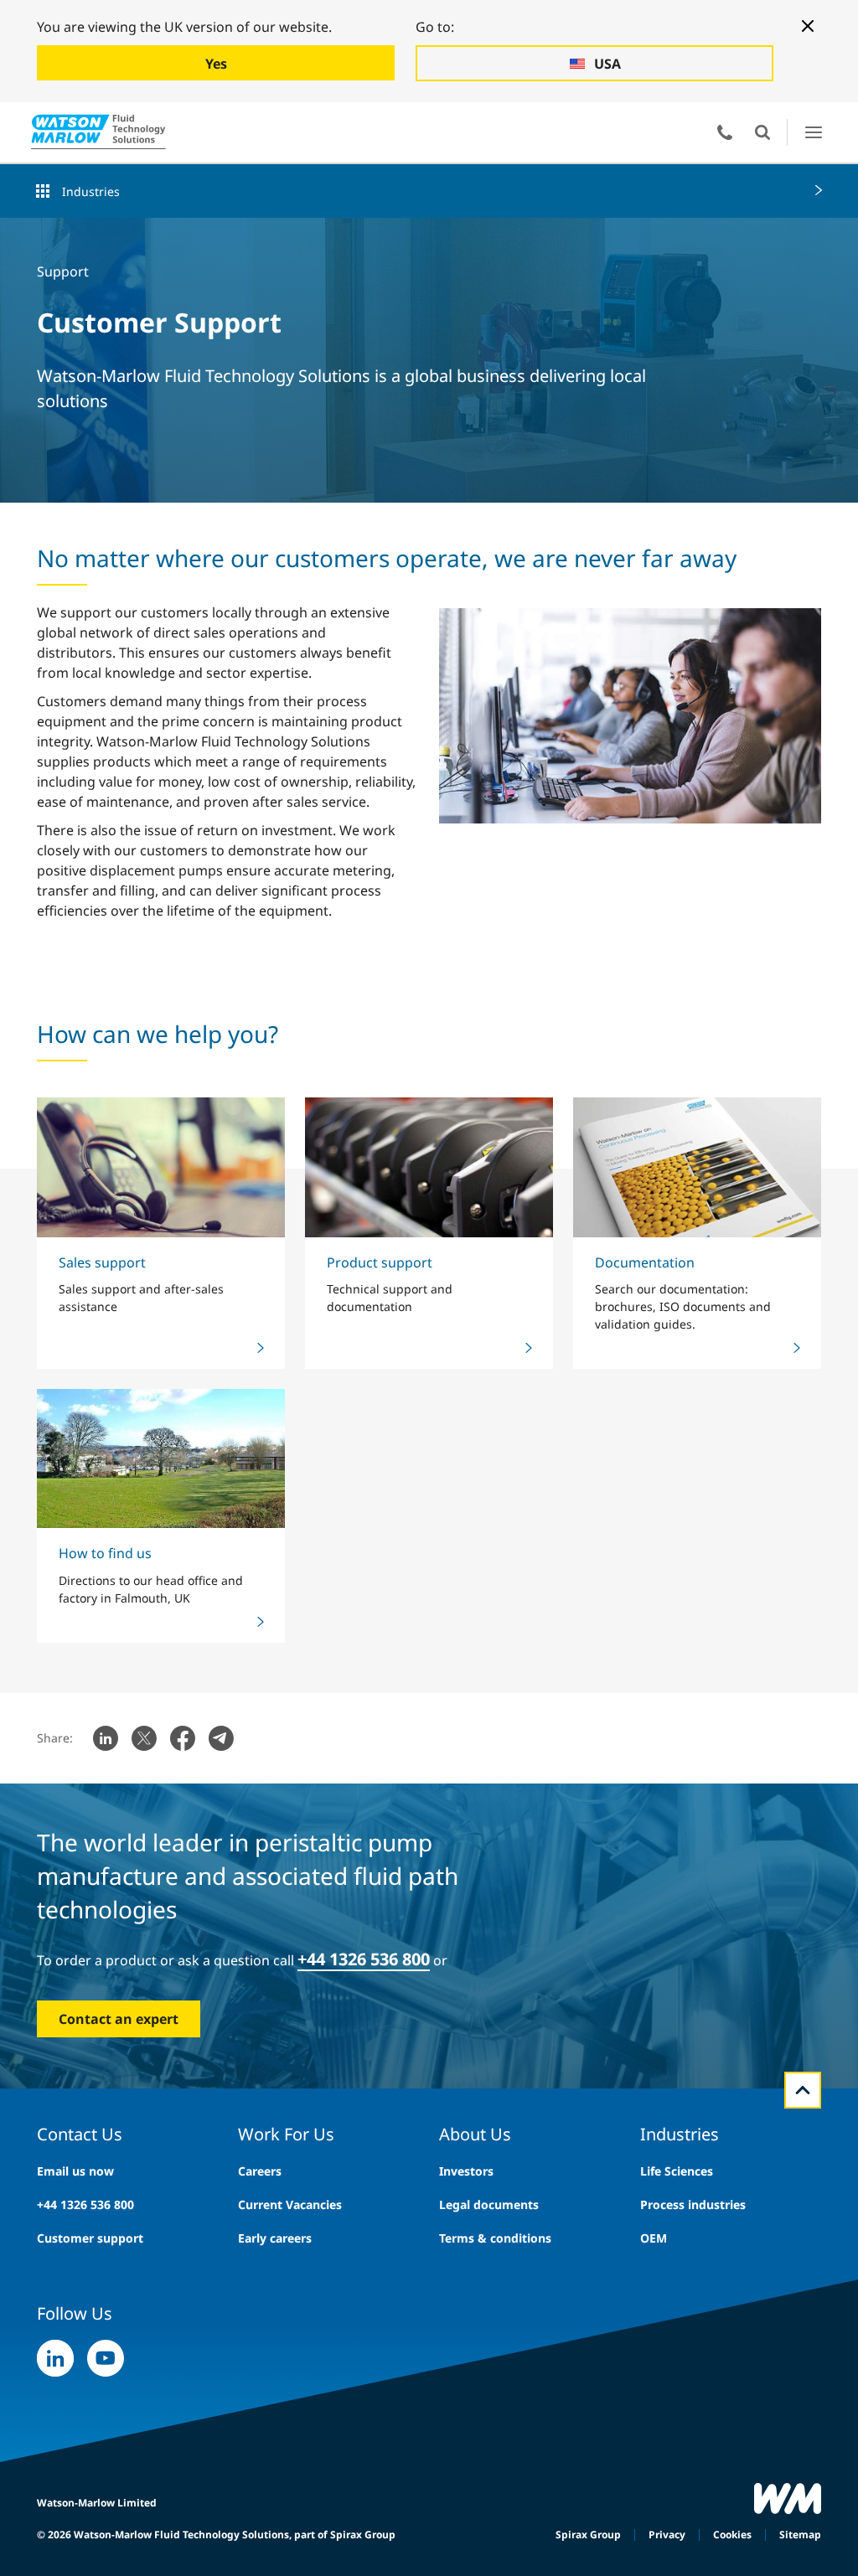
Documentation (645, 1262)
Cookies (732, 2535)
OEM (654, 2238)
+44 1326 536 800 (85, 2204)
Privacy (667, 2535)
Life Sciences (677, 2171)
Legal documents (489, 2204)
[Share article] (106, 1738)
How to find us (105, 1553)
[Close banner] (808, 26)
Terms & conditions (495, 2238)
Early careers (275, 2238)
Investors (466, 2171)
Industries (91, 191)
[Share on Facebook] (183, 1738)
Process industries (693, 2204)
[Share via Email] (221, 1738)
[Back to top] (803, 2090)
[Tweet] (144, 1738)
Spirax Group (588, 2535)
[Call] (725, 132)
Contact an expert (119, 2019)
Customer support (90, 2238)
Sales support (102, 1262)
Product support (380, 1262)
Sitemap (800, 2535)
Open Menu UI (813, 132)
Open (762, 132)
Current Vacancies (290, 2204)
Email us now (75, 2171)
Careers (260, 2171)
